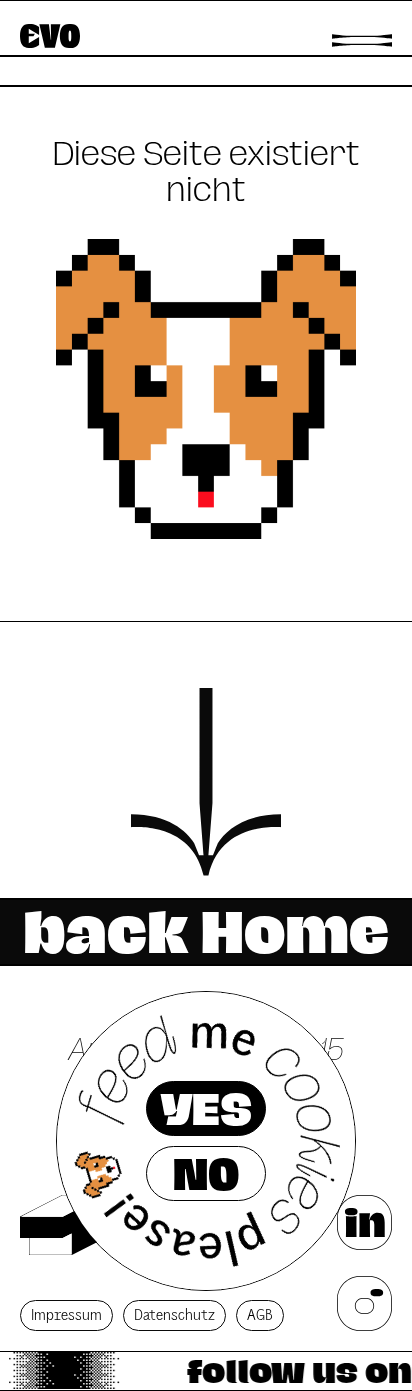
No (206, 1174)
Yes (206, 1109)
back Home (206, 932)
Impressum (66, 1315)
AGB (260, 1315)
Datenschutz (174, 1315)
